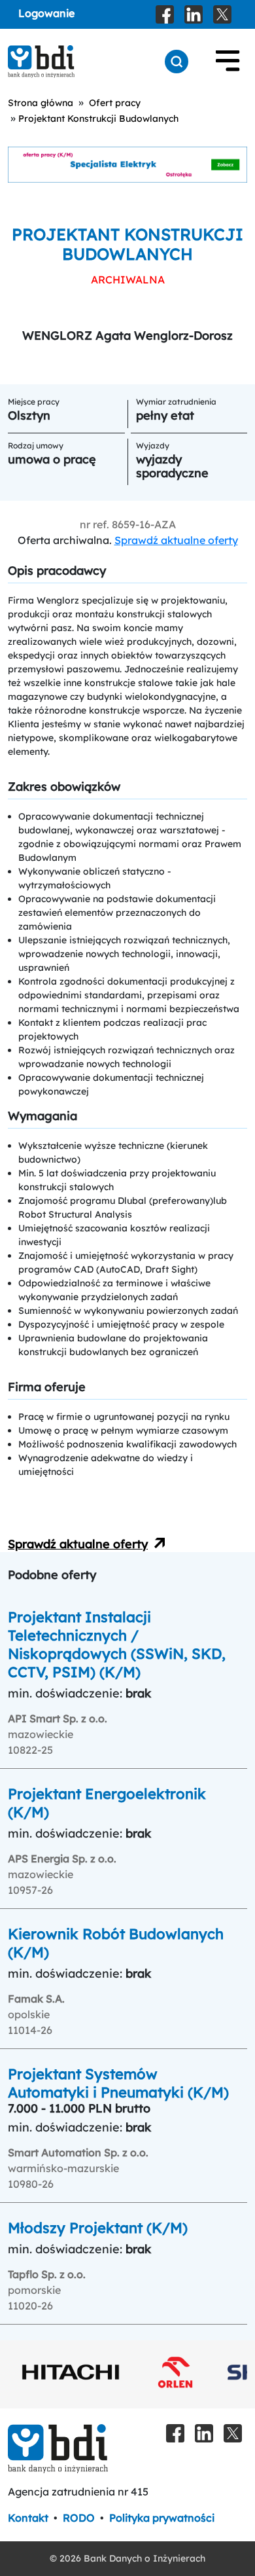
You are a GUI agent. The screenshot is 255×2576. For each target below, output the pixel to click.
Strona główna (41, 103)
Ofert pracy (115, 103)
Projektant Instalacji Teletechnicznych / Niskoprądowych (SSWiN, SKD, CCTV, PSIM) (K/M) (117, 1644)
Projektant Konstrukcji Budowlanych (98, 118)
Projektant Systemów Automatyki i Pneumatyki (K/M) (118, 2083)
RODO (79, 2518)
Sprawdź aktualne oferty (176, 540)
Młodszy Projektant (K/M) (98, 2228)
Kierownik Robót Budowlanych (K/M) (116, 1943)
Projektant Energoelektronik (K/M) (107, 1803)
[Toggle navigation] (228, 62)
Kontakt (28, 2518)
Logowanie (46, 13)
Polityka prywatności (162, 2518)
